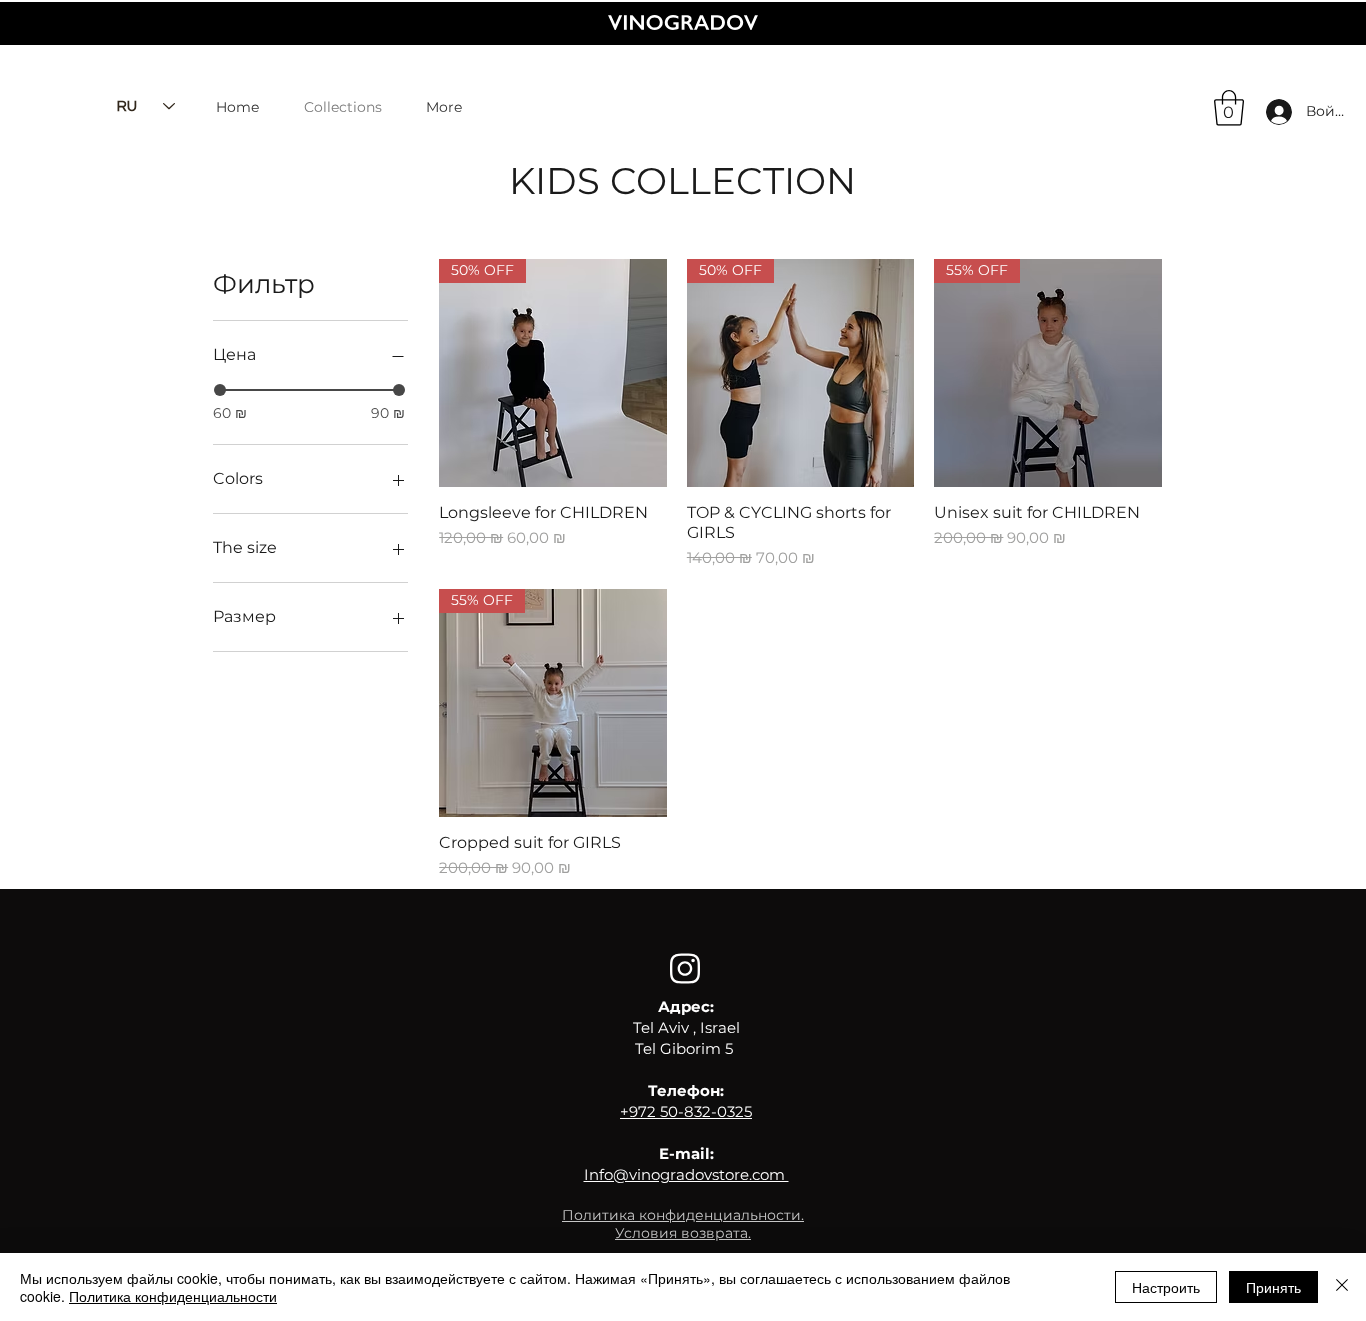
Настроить (1166, 1287)
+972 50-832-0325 (686, 1111)
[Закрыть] (1342, 1287)
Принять (1273, 1287)
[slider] (220, 390)
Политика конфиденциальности (173, 1296)
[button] (1229, 108)
